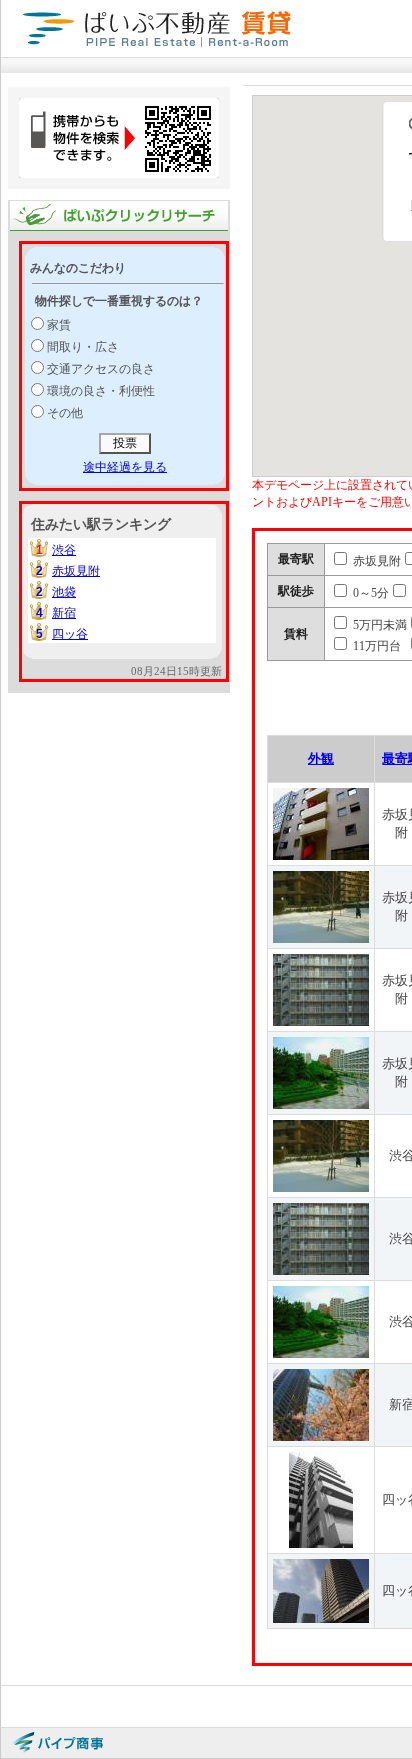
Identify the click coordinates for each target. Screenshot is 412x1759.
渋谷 (64, 550)
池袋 (64, 592)
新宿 (64, 613)
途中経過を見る (125, 467)
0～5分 (369, 593)
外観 (321, 758)
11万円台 (375, 646)
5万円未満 (378, 625)
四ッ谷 (70, 634)
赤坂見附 (76, 571)
